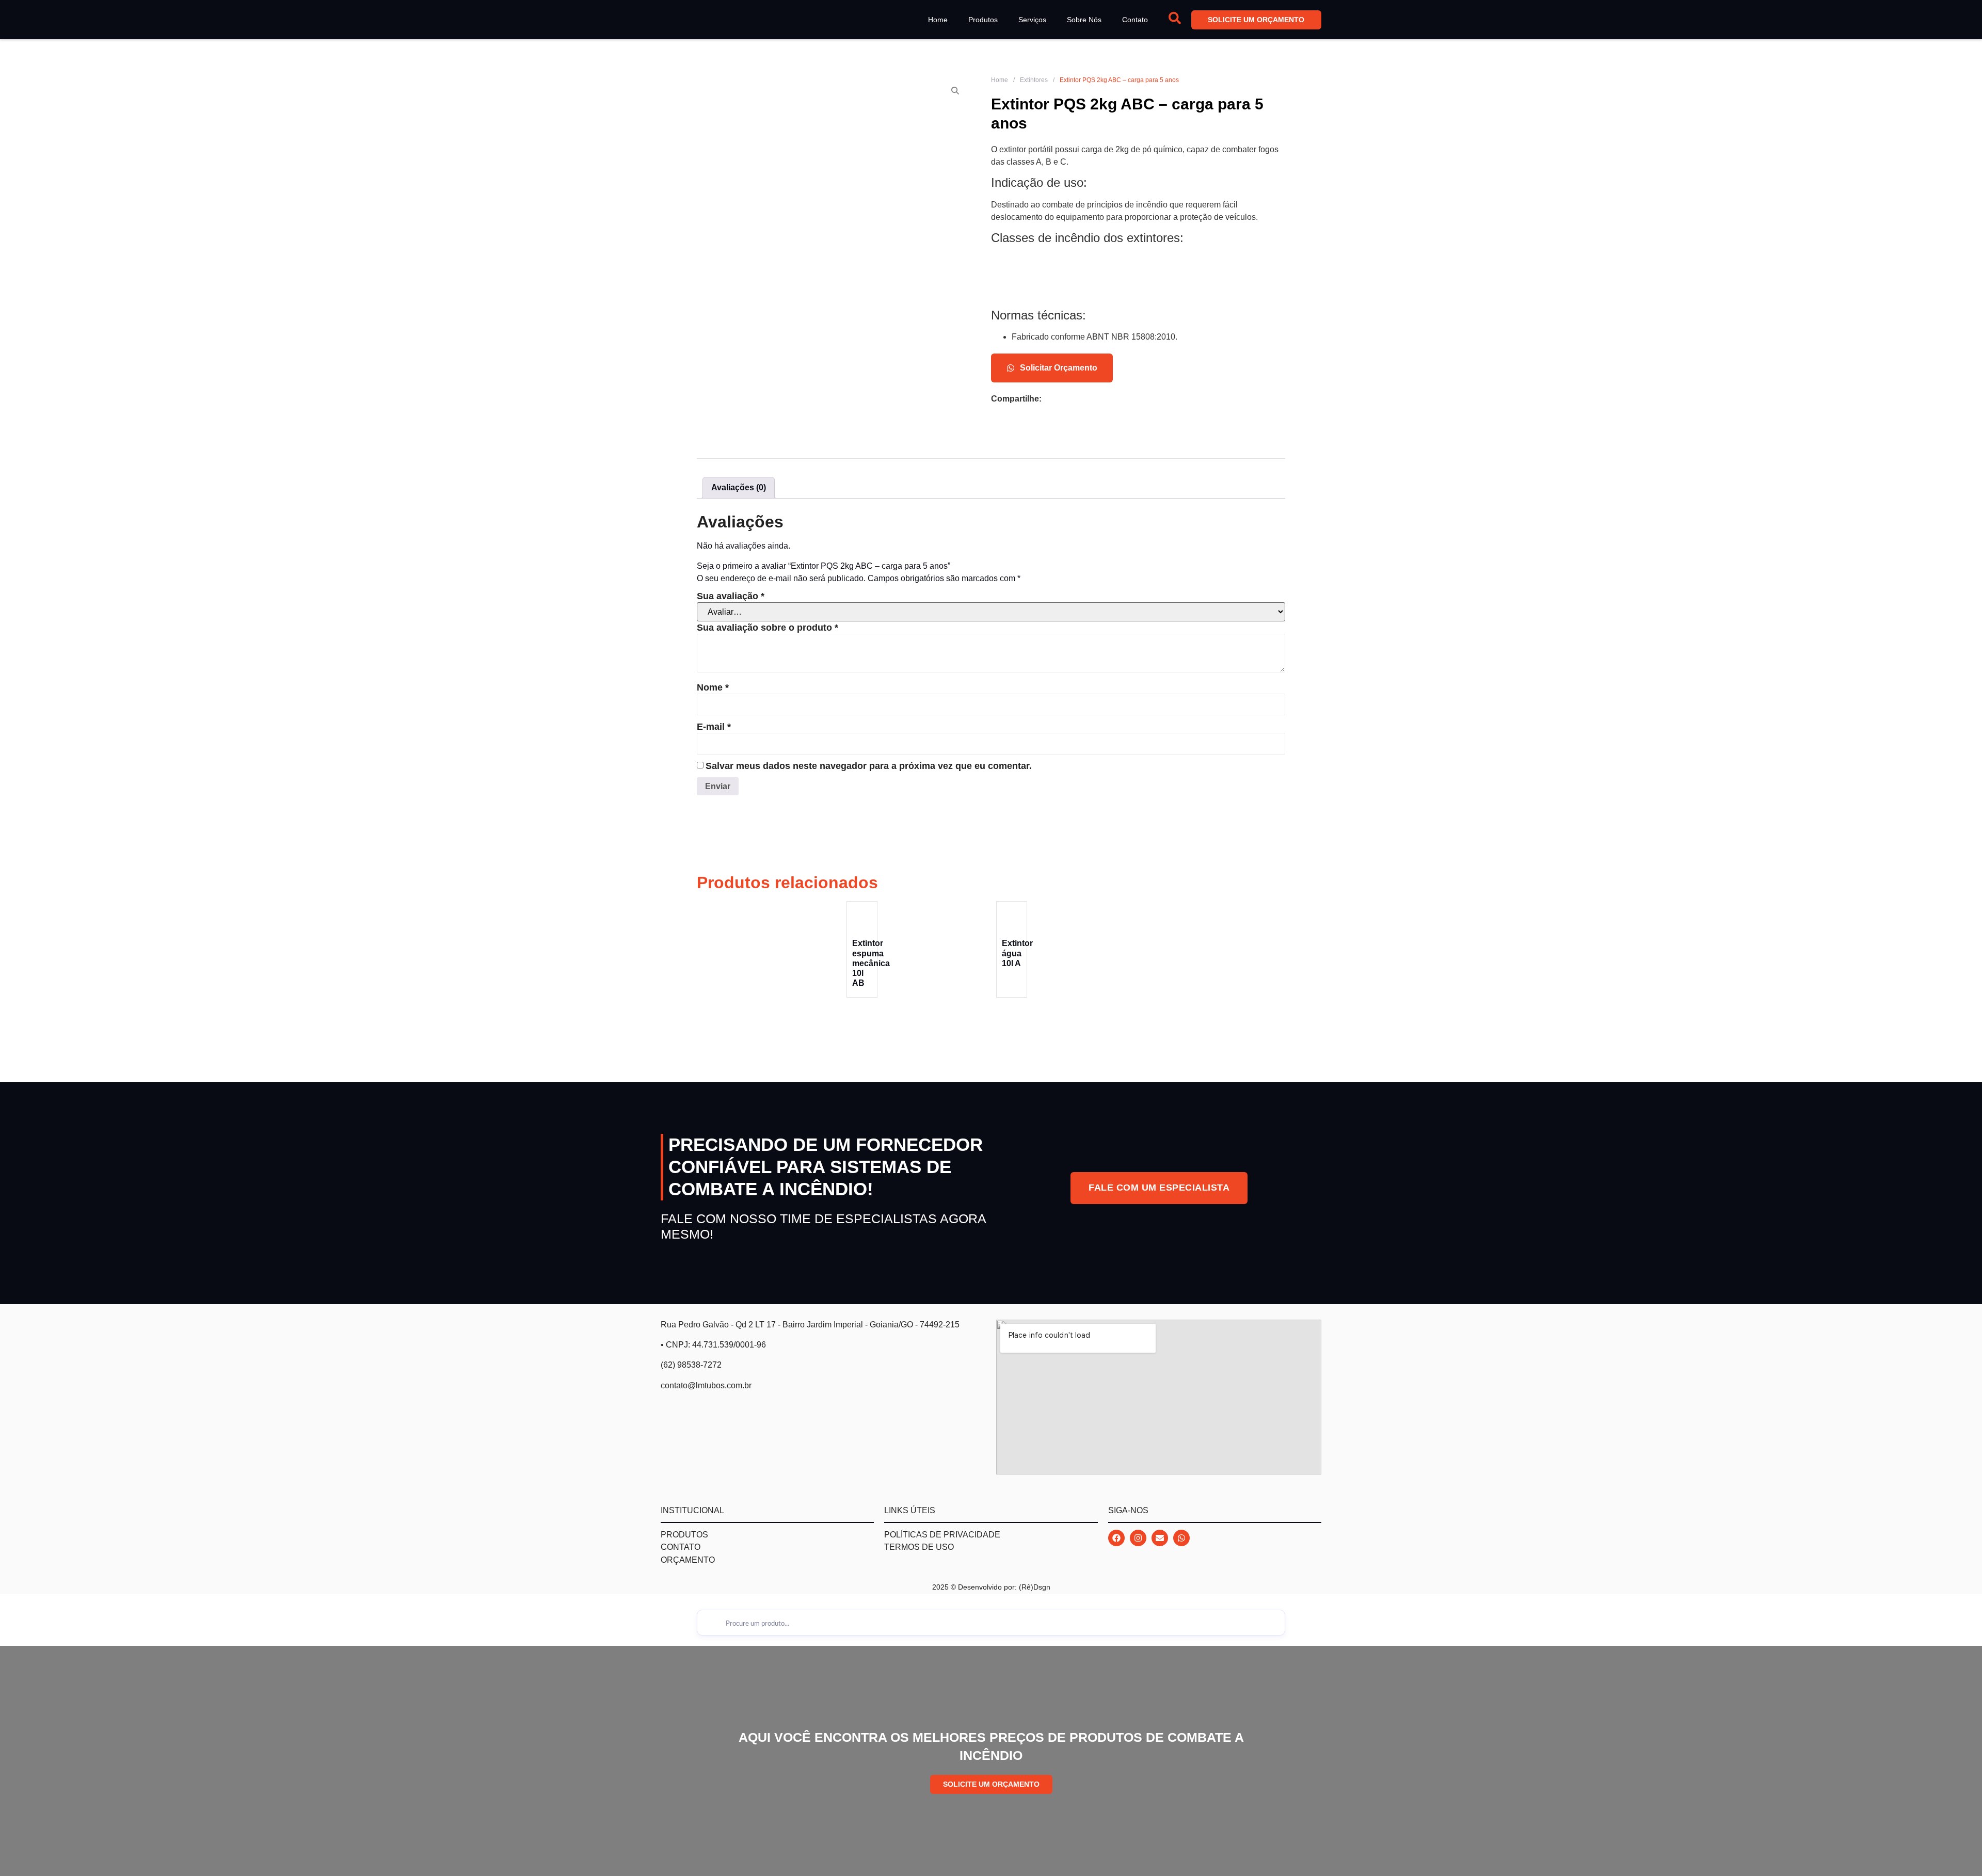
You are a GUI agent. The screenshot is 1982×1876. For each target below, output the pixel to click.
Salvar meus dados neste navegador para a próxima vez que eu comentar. (869, 766)
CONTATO (681, 1547)
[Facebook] (1116, 1538)
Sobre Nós (1084, 20)
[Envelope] (1160, 1538)
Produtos (983, 20)
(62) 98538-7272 (691, 1365)
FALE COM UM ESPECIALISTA (1159, 1188)
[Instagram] (1138, 1538)
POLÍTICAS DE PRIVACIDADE (942, 1535)
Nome (713, 687)
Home (938, 20)
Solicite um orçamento (1257, 20)
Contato (1135, 20)
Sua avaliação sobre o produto (768, 628)
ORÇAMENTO (688, 1560)
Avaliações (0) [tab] (739, 487)
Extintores (1034, 80)
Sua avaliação (731, 596)
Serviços (1032, 20)
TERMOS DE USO (919, 1547)
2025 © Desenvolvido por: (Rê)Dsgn (991, 1587)
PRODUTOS (684, 1535)
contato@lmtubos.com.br (706, 1385)
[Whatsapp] (1181, 1538)
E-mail (714, 727)
